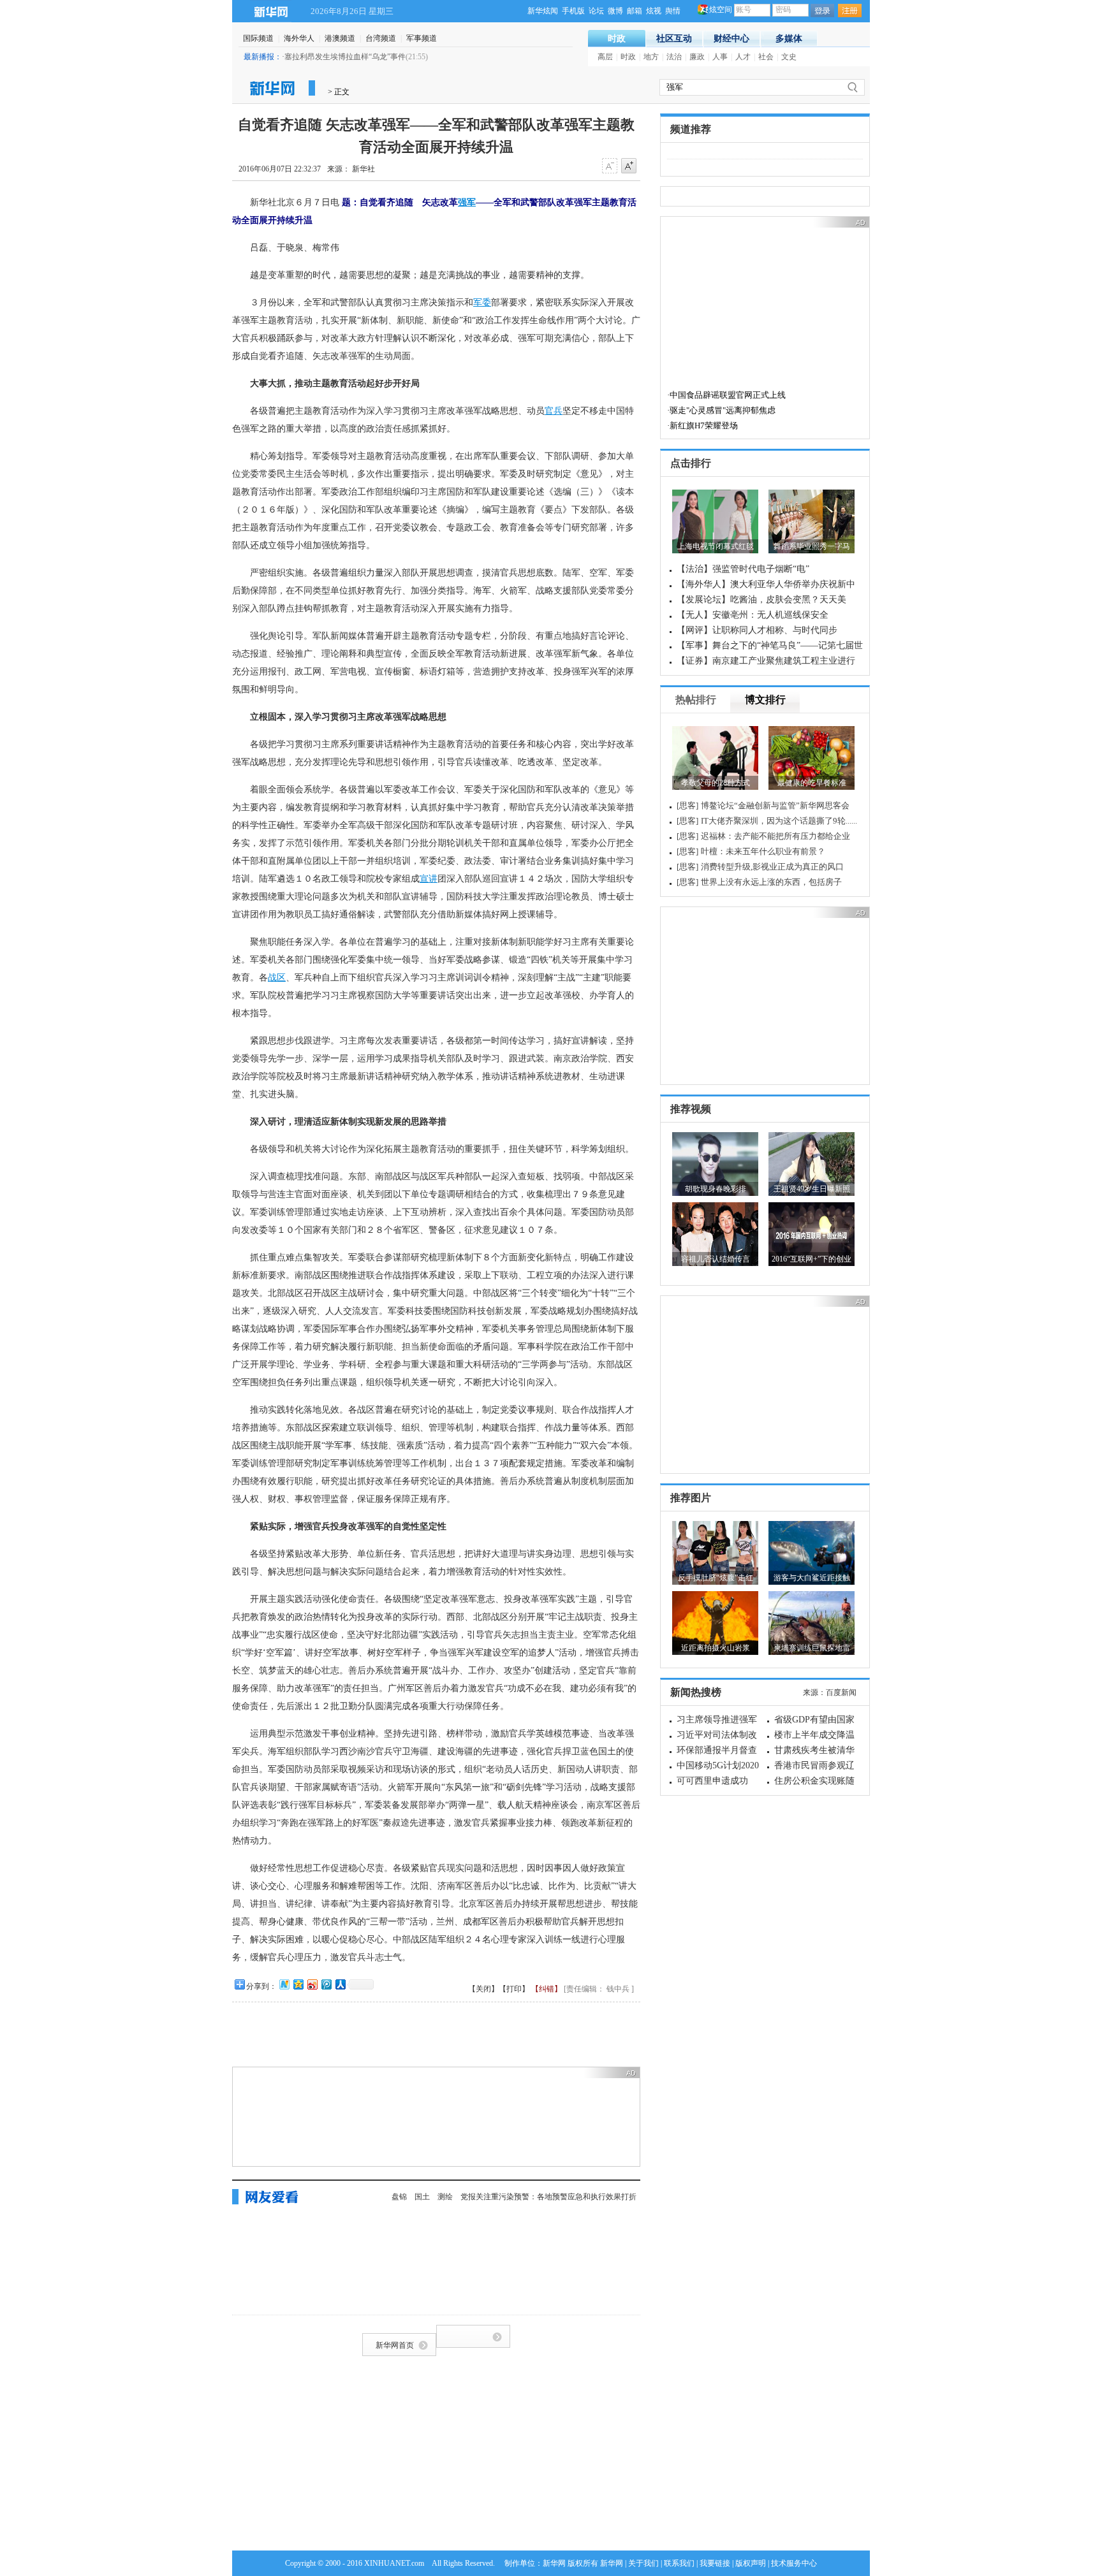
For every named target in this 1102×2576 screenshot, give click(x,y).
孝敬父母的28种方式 (716, 783)
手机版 (573, 11)
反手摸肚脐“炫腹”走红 (716, 1578)
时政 (617, 39)
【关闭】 (483, 1989)
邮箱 (635, 11)
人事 (720, 57)
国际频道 (258, 38)
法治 (674, 57)
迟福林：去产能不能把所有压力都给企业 (775, 836)
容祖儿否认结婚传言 (716, 1259)
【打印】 (514, 1989)
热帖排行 (696, 700)
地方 (651, 57)
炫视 (654, 11)
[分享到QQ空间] (298, 1984)
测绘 (445, 2197)
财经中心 (731, 39)
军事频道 (422, 38)
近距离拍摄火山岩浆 (716, 1648)
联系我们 (679, 2563)
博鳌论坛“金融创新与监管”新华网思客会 (775, 805)
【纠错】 (547, 1989)
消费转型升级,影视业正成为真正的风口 (772, 867)
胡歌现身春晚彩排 (716, 1189)
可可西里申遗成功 (712, 1781)
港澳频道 (340, 38)
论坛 (596, 11)
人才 (743, 57)
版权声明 (751, 2563)
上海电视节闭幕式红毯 (716, 546)
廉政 (697, 57)
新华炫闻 (543, 11)
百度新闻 (841, 1692)
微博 (615, 11)
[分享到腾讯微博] (326, 1984)
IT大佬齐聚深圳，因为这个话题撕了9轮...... (779, 821)
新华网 (271, 11)
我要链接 (715, 2563)
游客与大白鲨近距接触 (812, 1578)
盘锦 (399, 2197)
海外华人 (299, 38)
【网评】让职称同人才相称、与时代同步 (757, 630)
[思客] (687, 805)
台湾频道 (381, 38)
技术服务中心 (794, 2563)
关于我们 (643, 2563)
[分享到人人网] (340, 1984)
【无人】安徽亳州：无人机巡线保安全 (753, 615)
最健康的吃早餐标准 (812, 783)
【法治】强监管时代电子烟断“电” (743, 569)
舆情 (673, 11)
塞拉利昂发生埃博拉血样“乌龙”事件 (345, 57)
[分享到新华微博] (284, 1984)
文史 (789, 57)
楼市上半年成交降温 (814, 1735)
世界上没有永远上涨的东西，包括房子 (771, 882)
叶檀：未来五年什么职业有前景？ (763, 851)
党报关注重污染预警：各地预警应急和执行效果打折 (548, 2197)
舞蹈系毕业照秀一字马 (812, 546)
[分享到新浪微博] (312, 1984)
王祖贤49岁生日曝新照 (812, 1189)
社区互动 (674, 39)
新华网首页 (395, 2345)
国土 (422, 2197)
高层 (605, 57)
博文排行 (765, 700)
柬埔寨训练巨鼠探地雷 (812, 1648)
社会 (766, 57)
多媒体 (789, 39)
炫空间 (721, 10)
